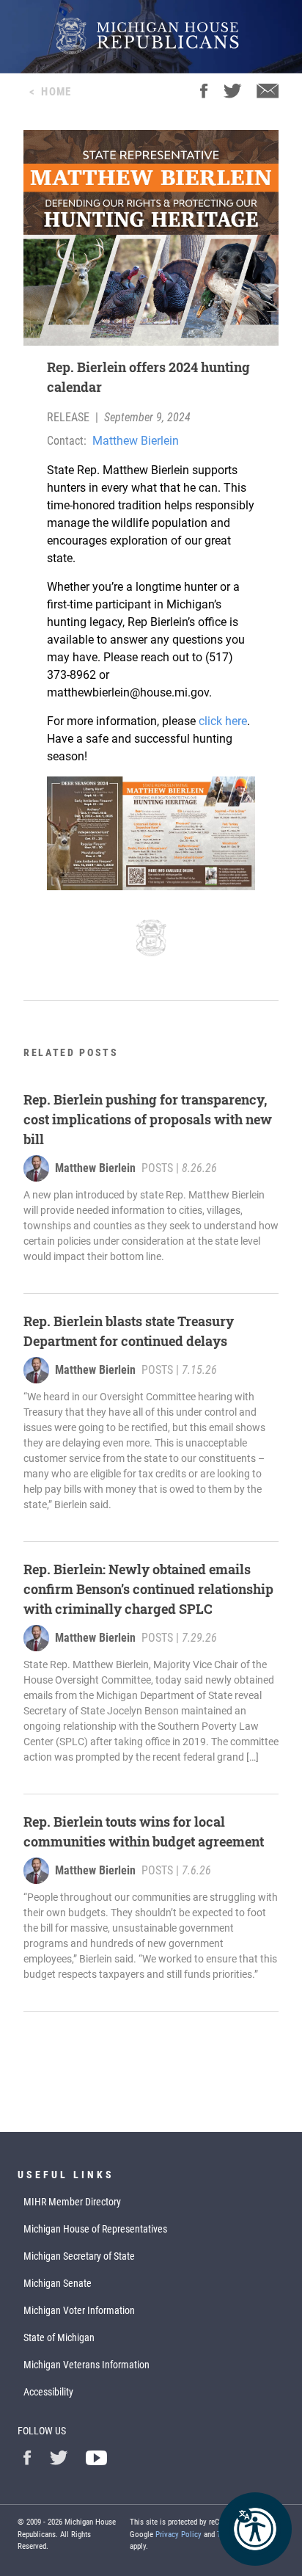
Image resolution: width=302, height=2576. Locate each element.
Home (56, 92)
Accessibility (48, 2392)
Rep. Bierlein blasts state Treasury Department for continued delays (129, 1331)
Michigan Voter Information (79, 2310)
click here (223, 721)
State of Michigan (59, 2337)
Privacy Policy (178, 2535)
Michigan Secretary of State (79, 2256)
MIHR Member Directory (72, 2202)
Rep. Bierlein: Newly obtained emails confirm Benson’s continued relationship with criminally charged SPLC (148, 1589)
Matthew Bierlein (136, 441)
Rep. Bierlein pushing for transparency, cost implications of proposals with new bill (148, 1119)
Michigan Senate (58, 2283)
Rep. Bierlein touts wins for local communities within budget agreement (144, 1831)
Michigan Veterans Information (86, 2365)
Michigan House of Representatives (95, 2229)
